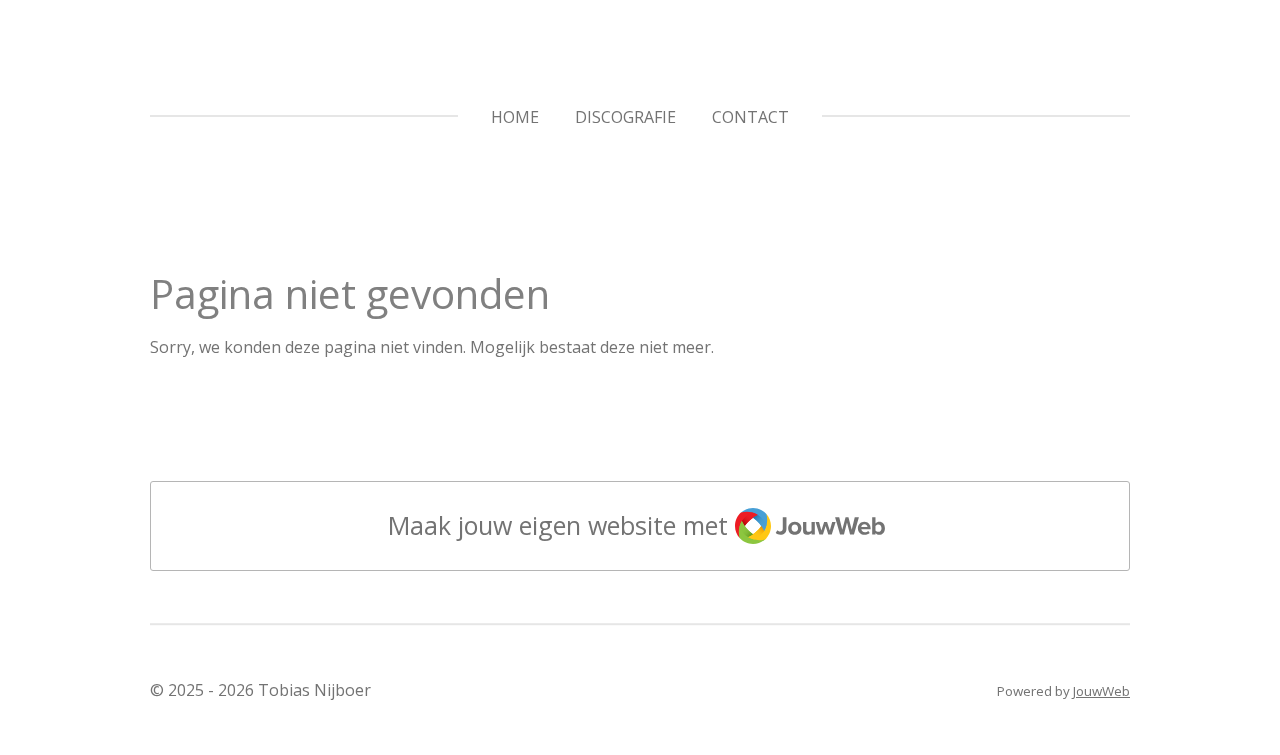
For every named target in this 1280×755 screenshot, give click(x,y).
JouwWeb (1101, 691)
